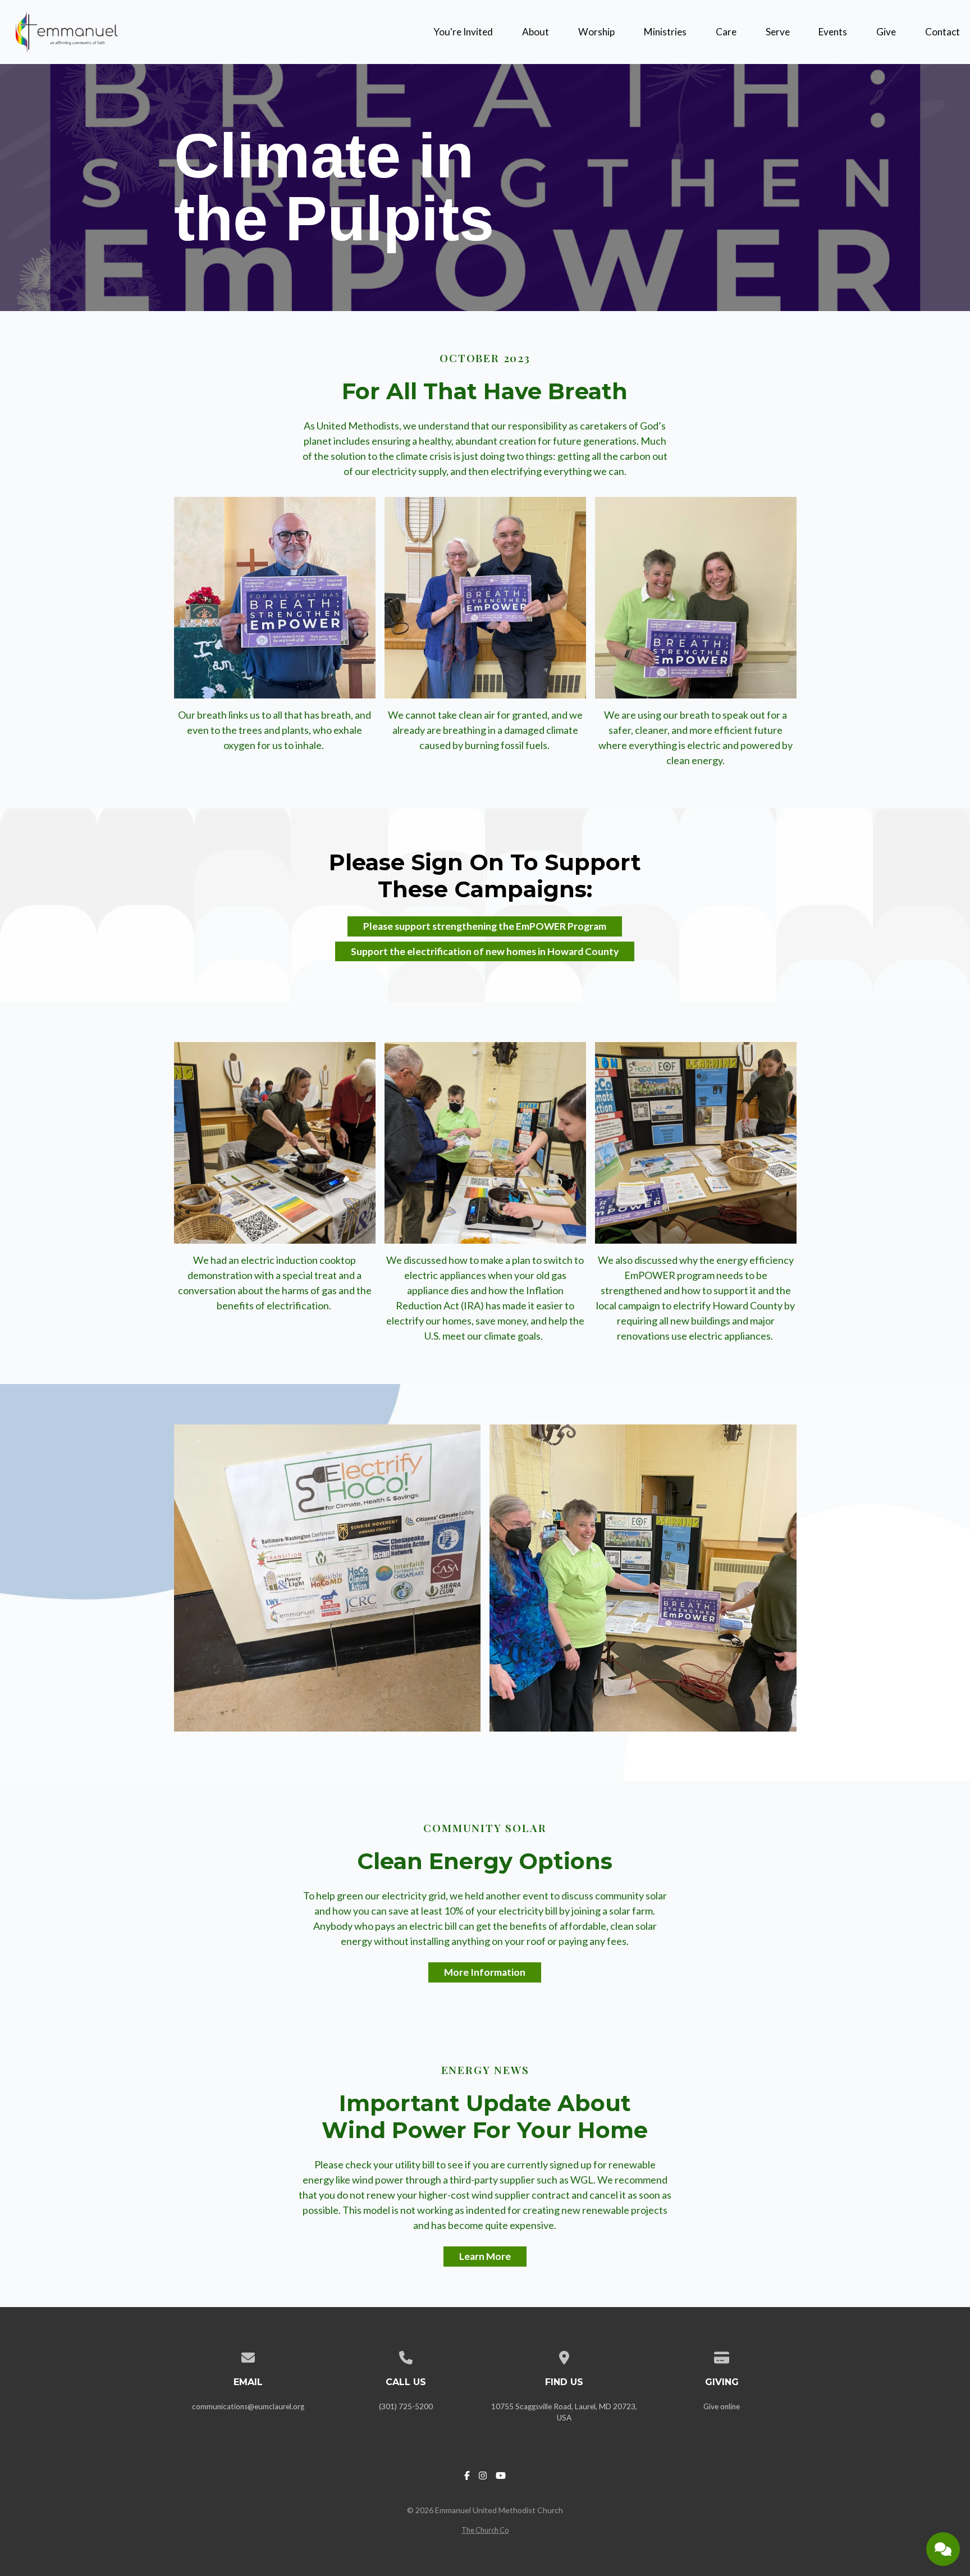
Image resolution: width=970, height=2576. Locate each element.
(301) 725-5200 (406, 2406)
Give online (722, 2406)
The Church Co (485, 2530)
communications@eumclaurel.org (248, 2406)
